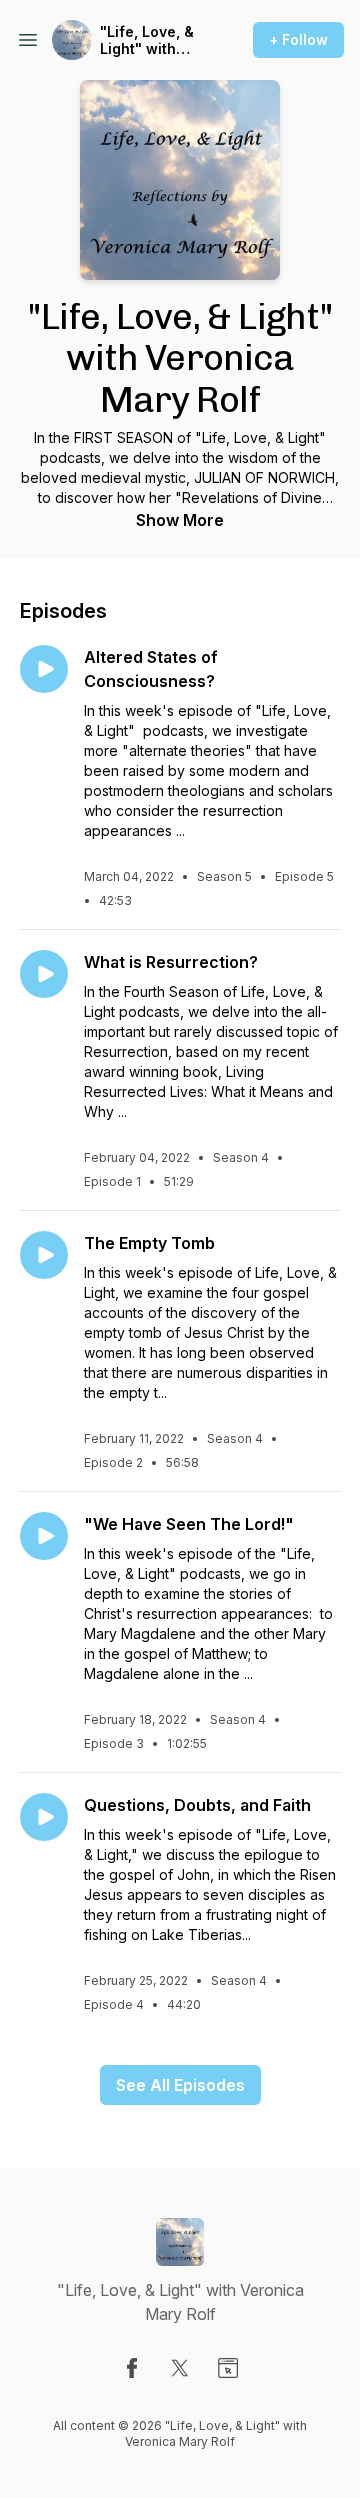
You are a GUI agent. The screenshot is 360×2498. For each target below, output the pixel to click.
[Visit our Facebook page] (132, 2368)
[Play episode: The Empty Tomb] (44, 1255)
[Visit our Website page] (228, 2368)
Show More (180, 520)
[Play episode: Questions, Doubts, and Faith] (44, 1817)
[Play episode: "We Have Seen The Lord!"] (44, 1536)
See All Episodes (180, 2085)
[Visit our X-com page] (180, 2368)
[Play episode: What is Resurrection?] (44, 974)
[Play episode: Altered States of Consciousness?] (44, 669)
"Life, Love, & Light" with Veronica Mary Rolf (152, 40)
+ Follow (298, 39)
